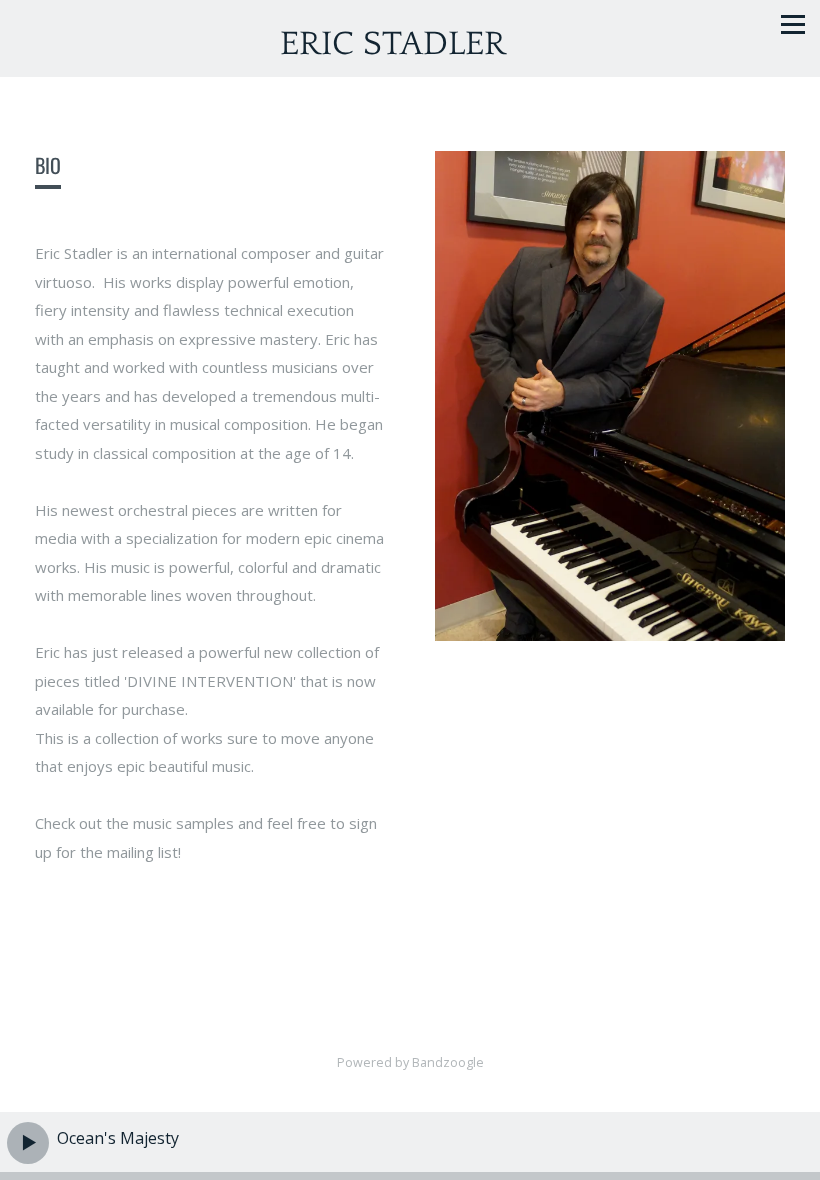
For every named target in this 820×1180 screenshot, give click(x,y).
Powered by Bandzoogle (410, 1062)
